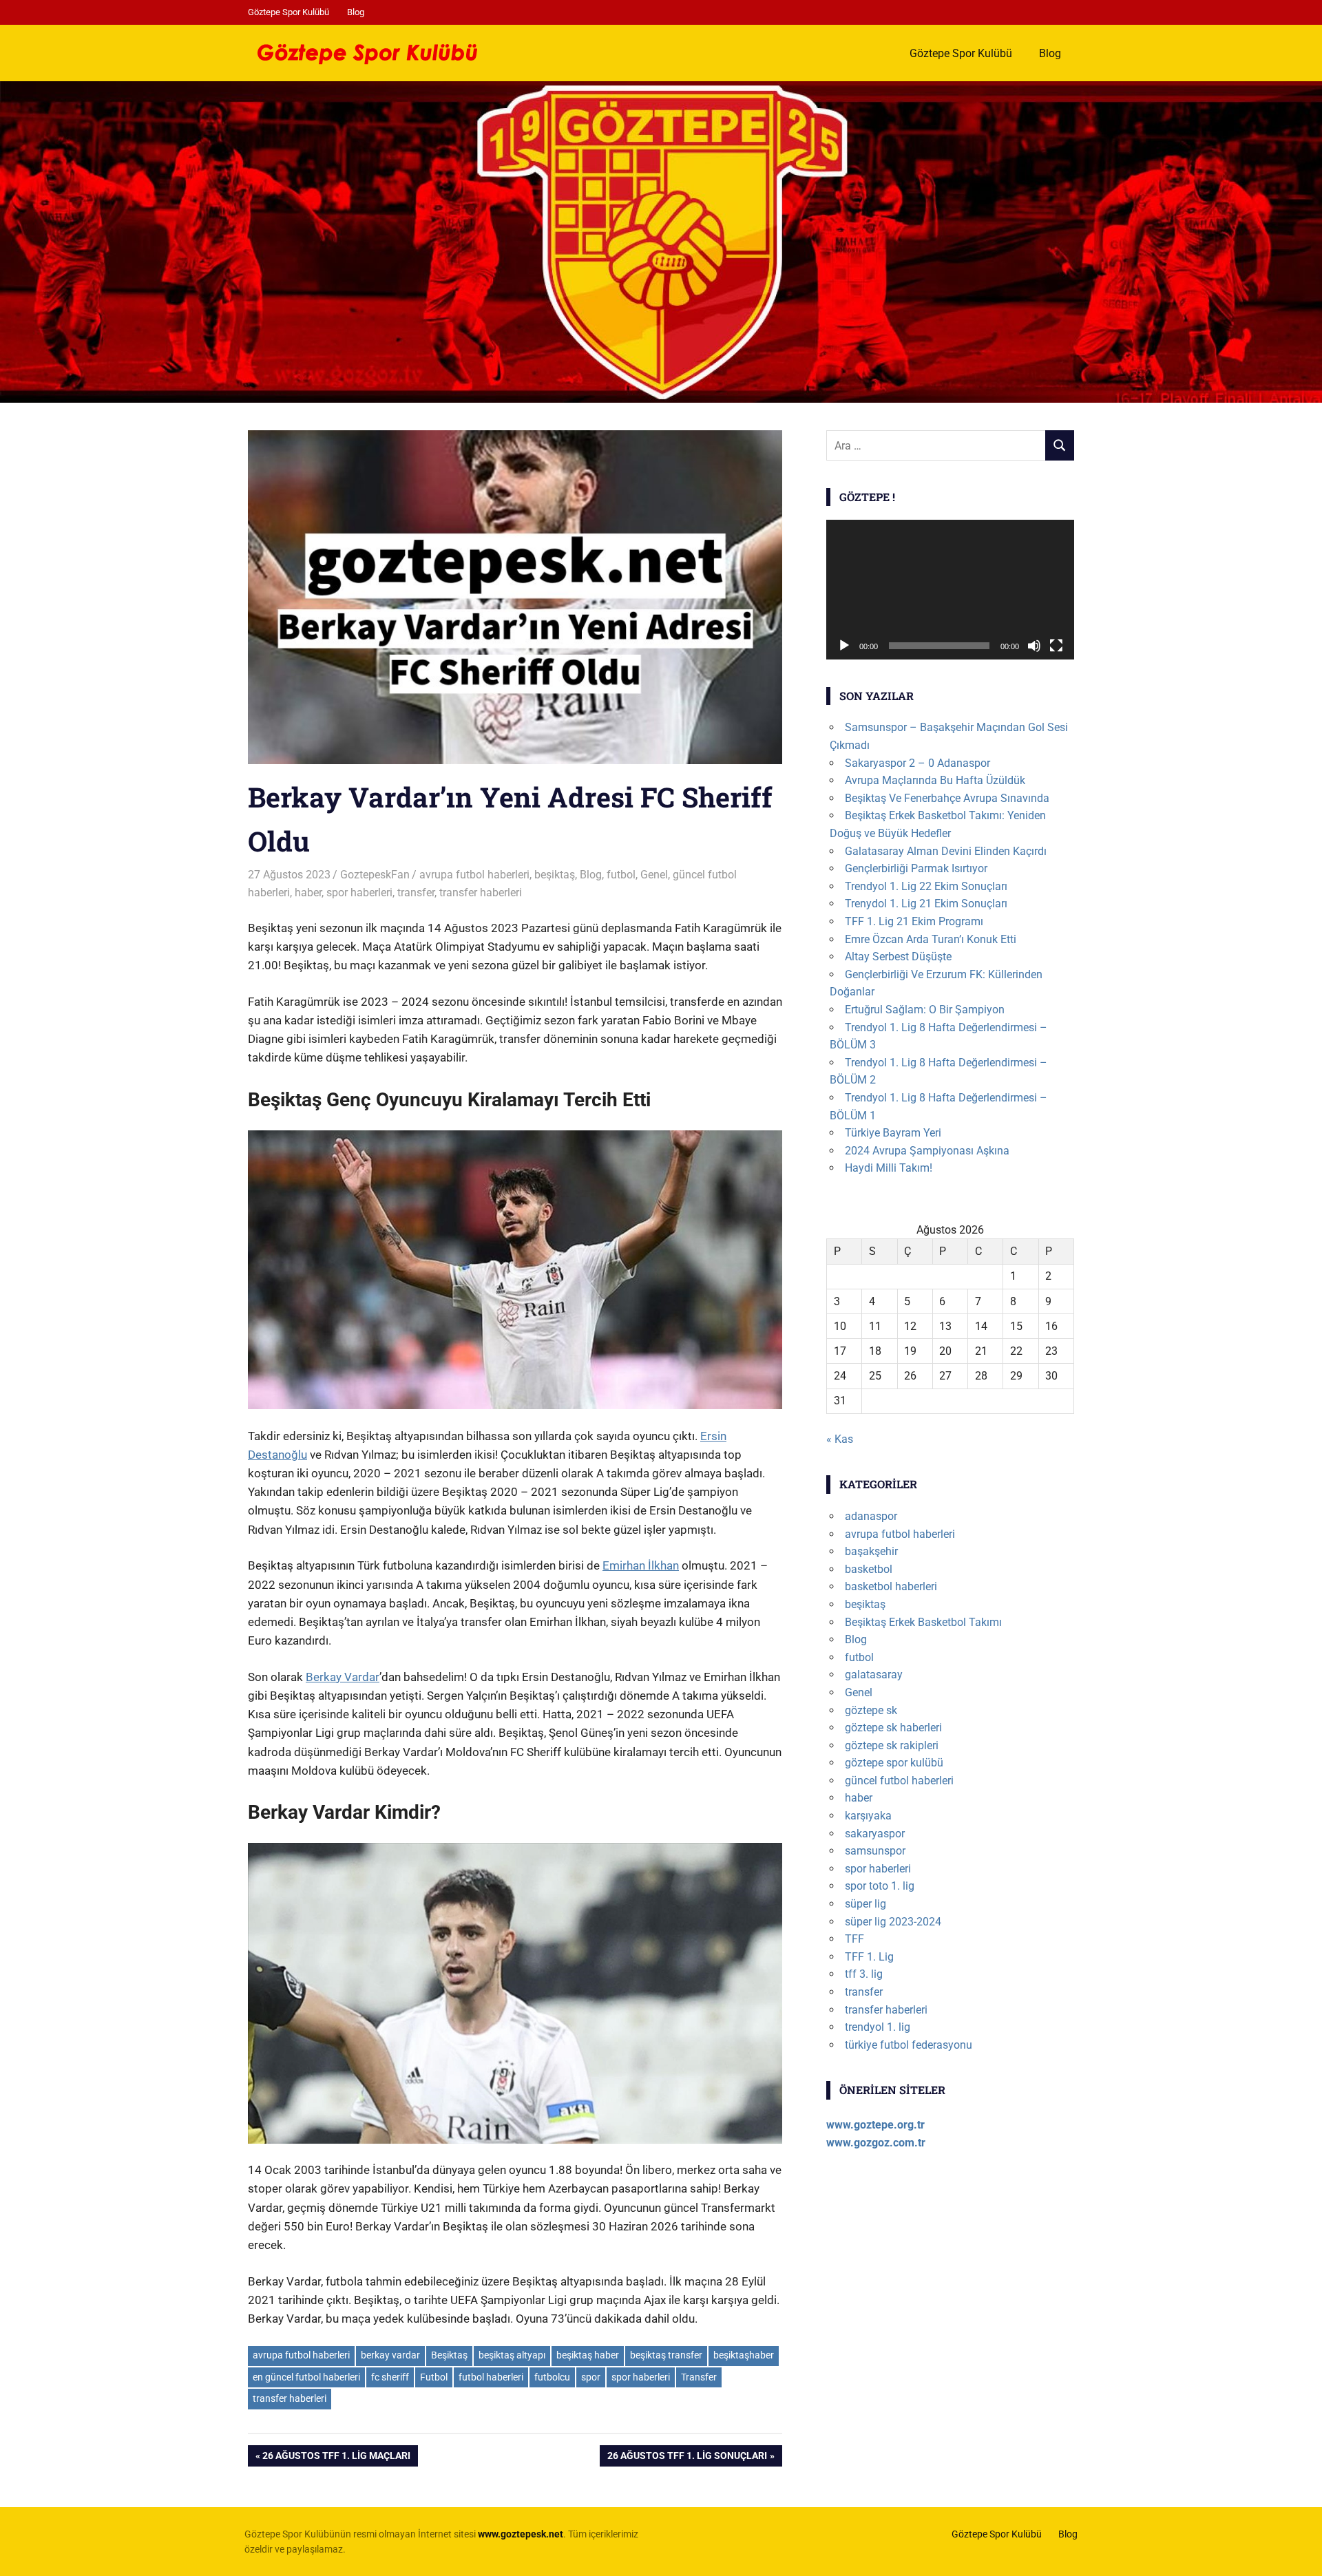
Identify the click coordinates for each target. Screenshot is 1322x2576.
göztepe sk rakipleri (892, 1745)
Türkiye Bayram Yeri (893, 1133)
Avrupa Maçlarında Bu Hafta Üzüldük (935, 780)
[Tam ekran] (1056, 646)
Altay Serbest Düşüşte (898, 957)
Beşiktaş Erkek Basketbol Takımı (923, 1622)
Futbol (434, 2377)
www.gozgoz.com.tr (876, 2143)
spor (591, 2377)
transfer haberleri (481, 893)
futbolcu (552, 2377)
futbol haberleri (491, 2377)
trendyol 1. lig (878, 2027)
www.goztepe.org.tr (875, 2125)
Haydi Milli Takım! (889, 1168)
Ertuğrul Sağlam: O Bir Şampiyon (925, 1010)
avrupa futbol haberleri (474, 875)
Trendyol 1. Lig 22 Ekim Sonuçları (926, 886)
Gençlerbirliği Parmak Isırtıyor (916, 868)
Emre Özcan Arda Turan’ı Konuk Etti (931, 939)
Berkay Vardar (343, 1677)
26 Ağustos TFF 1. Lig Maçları (336, 2458)
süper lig (865, 1904)
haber (308, 893)
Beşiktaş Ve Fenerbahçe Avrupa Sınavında (947, 798)
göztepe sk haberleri (893, 1728)
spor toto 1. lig (880, 1886)
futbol (621, 875)
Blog (356, 12)
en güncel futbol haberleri (306, 2377)
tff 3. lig (864, 1974)
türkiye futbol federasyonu (909, 2045)
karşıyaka (868, 1816)
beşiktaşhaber (744, 2355)
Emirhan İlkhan (641, 1565)
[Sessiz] (1034, 646)
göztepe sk (871, 1710)
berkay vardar (390, 2355)
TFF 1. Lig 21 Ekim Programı (914, 921)
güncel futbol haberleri (899, 1781)
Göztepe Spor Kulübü (288, 12)
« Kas (840, 1439)
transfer (416, 893)
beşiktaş (555, 875)
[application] (950, 590)
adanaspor (871, 1516)
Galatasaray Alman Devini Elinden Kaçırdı (946, 851)
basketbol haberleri (891, 1586)
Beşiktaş (449, 2355)
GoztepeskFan (375, 875)
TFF (854, 1939)
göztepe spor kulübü (894, 1763)
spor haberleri (359, 893)
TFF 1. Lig (869, 1957)
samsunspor (875, 1851)
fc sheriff (390, 2377)
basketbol (869, 1569)
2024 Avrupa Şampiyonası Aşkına (927, 1151)
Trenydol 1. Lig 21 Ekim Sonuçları (926, 904)
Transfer (699, 2377)
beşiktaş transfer (666, 2355)
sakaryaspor (875, 1834)
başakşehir (871, 1551)
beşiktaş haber (588, 2355)
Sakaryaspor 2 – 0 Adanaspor (917, 763)
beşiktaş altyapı (512, 2355)
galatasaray (874, 1675)
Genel (654, 875)
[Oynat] (844, 646)
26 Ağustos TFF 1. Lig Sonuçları (687, 2458)
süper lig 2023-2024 (893, 1922)
